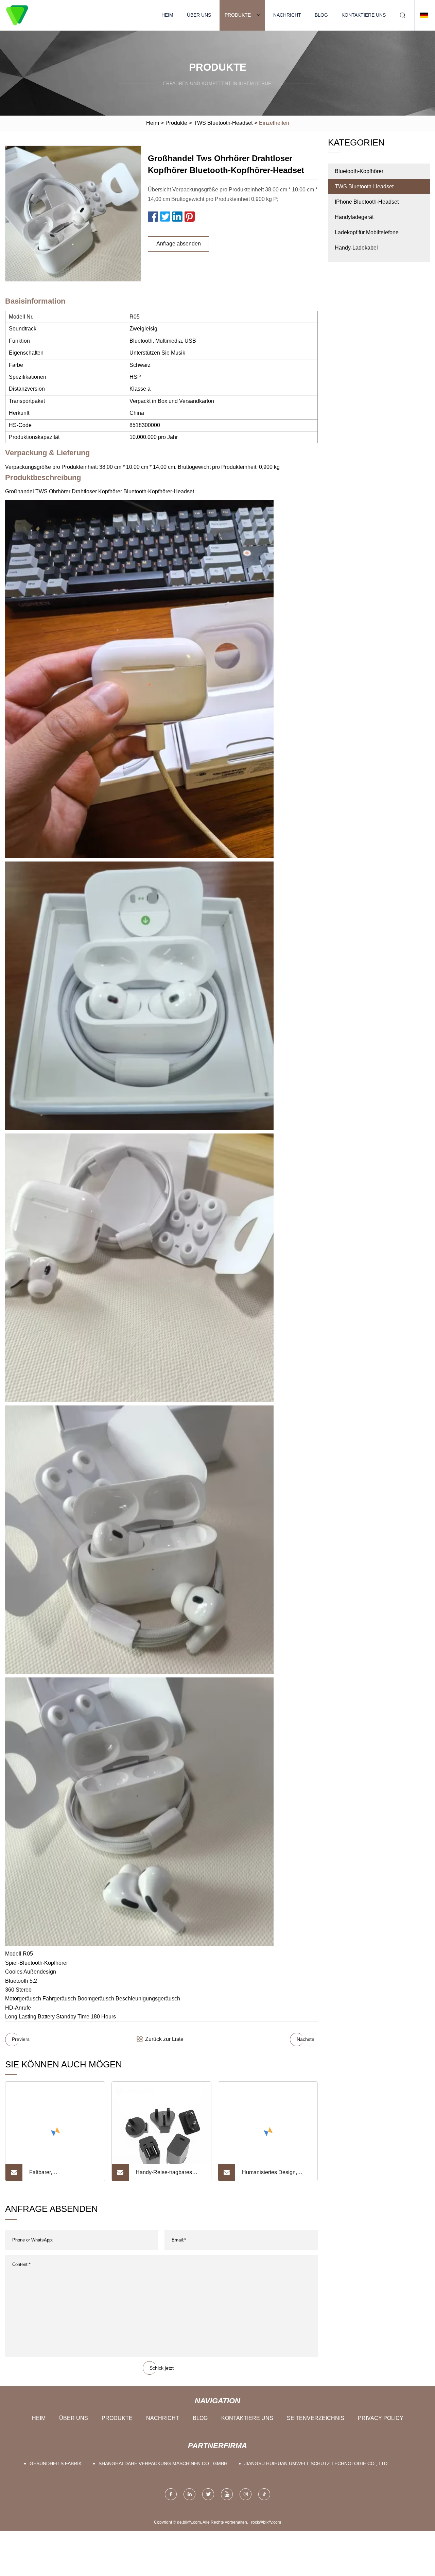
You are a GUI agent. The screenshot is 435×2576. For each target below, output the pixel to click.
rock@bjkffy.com (266, 2522)
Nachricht (287, 15)
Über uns (199, 15)
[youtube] (227, 2494)
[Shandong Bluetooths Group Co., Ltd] (17, 15)
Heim (167, 15)
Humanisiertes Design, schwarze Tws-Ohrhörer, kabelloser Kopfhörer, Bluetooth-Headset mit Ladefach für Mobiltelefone (274, 2175)
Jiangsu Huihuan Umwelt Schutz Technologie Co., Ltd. (317, 2463)
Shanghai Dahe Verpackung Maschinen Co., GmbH (163, 2463)
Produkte (238, 15)
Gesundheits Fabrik (56, 2463)
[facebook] (171, 2494)
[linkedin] (189, 2494)
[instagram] (246, 2494)
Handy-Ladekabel (356, 248)
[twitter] (208, 2494)
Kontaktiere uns (364, 15)
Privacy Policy (381, 2418)
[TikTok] (264, 2494)
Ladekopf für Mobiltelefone (367, 232)
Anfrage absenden (179, 244)
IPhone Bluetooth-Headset (367, 202)
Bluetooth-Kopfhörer (359, 171)
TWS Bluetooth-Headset (223, 123)
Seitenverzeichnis (316, 2418)
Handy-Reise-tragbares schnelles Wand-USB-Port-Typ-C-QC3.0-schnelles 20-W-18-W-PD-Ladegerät (169, 2175)
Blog (321, 15)
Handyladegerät (354, 217)
